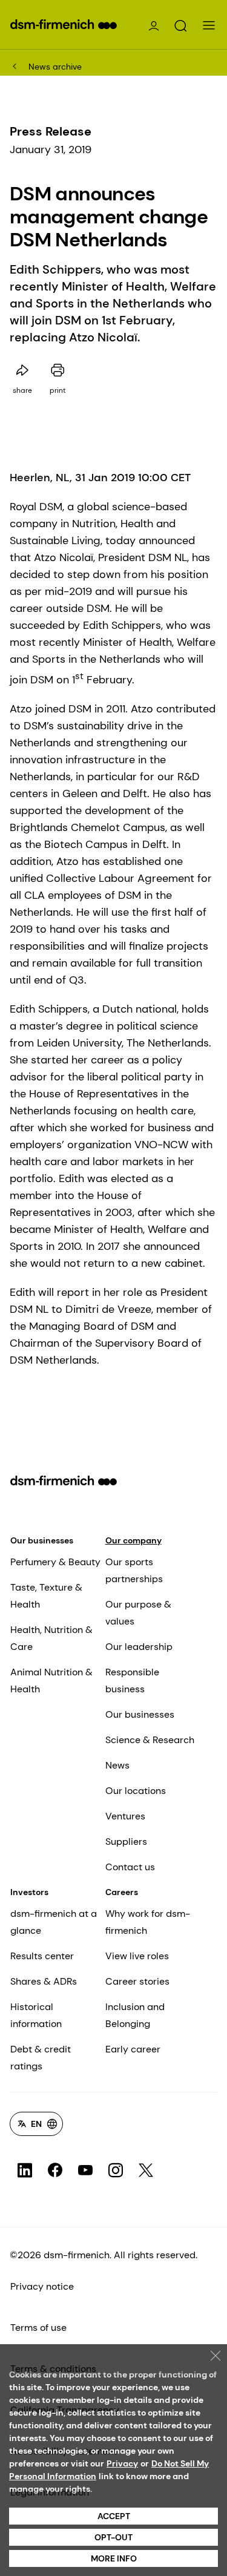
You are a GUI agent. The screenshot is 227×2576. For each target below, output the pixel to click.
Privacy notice (42, 2286)
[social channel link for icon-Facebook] (55, 2170)
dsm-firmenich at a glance (54, 1922)
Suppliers (126, 1842)
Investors (29, 1892)
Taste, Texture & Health (46, 1596)
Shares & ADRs (44, 1981)
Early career (133, 2049)
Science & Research (150, 1740)
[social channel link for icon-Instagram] (116, 2170)
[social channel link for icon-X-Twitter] (146, 2170)
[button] (180, 26)
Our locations (136, 1791)
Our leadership (139, 1647)
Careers (122, 1892)
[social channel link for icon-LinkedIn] (25, 2170)
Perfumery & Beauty (55, 1562)
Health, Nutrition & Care (51, 1638)
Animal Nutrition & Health (51, 1681)
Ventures (125, 1816)
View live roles (137, 1956)
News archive (55, 67)
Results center (42, 1956)
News (117, 1765)
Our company (133, 1540)
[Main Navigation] (209, 25)
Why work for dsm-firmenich (148, 1922)
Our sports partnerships (134, 1570)
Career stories (137, 1981)
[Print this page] (58, 370)
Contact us (130, 1867)
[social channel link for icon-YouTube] (85, 2170)
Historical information (36, 2015)
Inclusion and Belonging (135, 2015)
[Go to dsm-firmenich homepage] (64, 24)
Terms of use (38, 2328)
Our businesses (42, 1540)
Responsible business (132, 1681)
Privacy (122, 2463)
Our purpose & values (138, 1613)
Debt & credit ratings (41, 2058)
